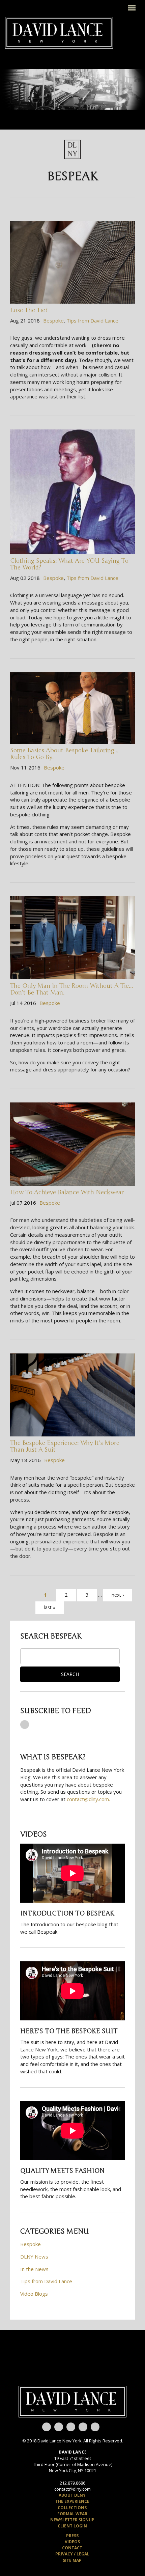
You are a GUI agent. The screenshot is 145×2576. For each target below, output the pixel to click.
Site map (72, 2560)
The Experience (72, 2501)
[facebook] (59, 2427)
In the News (34, 2269)
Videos (72, 2542)
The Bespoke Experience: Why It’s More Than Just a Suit (65, 1446)
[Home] (59, 32)
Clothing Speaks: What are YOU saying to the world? (69, 564)
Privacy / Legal (72, 2554)
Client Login (72, 2526)
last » (50, 1607)
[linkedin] (95, 2427)
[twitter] (71, 2427)
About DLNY (72, 2495)
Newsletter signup (72, 2520)
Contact (72, 2548)
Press (72, 2536)
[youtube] (47, 2427)
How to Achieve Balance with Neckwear (67, 1192)
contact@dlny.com (72, 2489)
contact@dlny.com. (88, 1799)
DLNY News (34, 2257)
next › (118, 1595)
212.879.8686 (72, 2483)
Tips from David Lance (92, 320)
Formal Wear (72, 2514)
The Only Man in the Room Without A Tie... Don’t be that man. (71, 989)
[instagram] (83, 2427)
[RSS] (25, 1725)
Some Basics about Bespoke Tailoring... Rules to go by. (64, 754)
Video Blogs (34, 2294)
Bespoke (53, 320)
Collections (72, 2508)
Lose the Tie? (29, 310)
